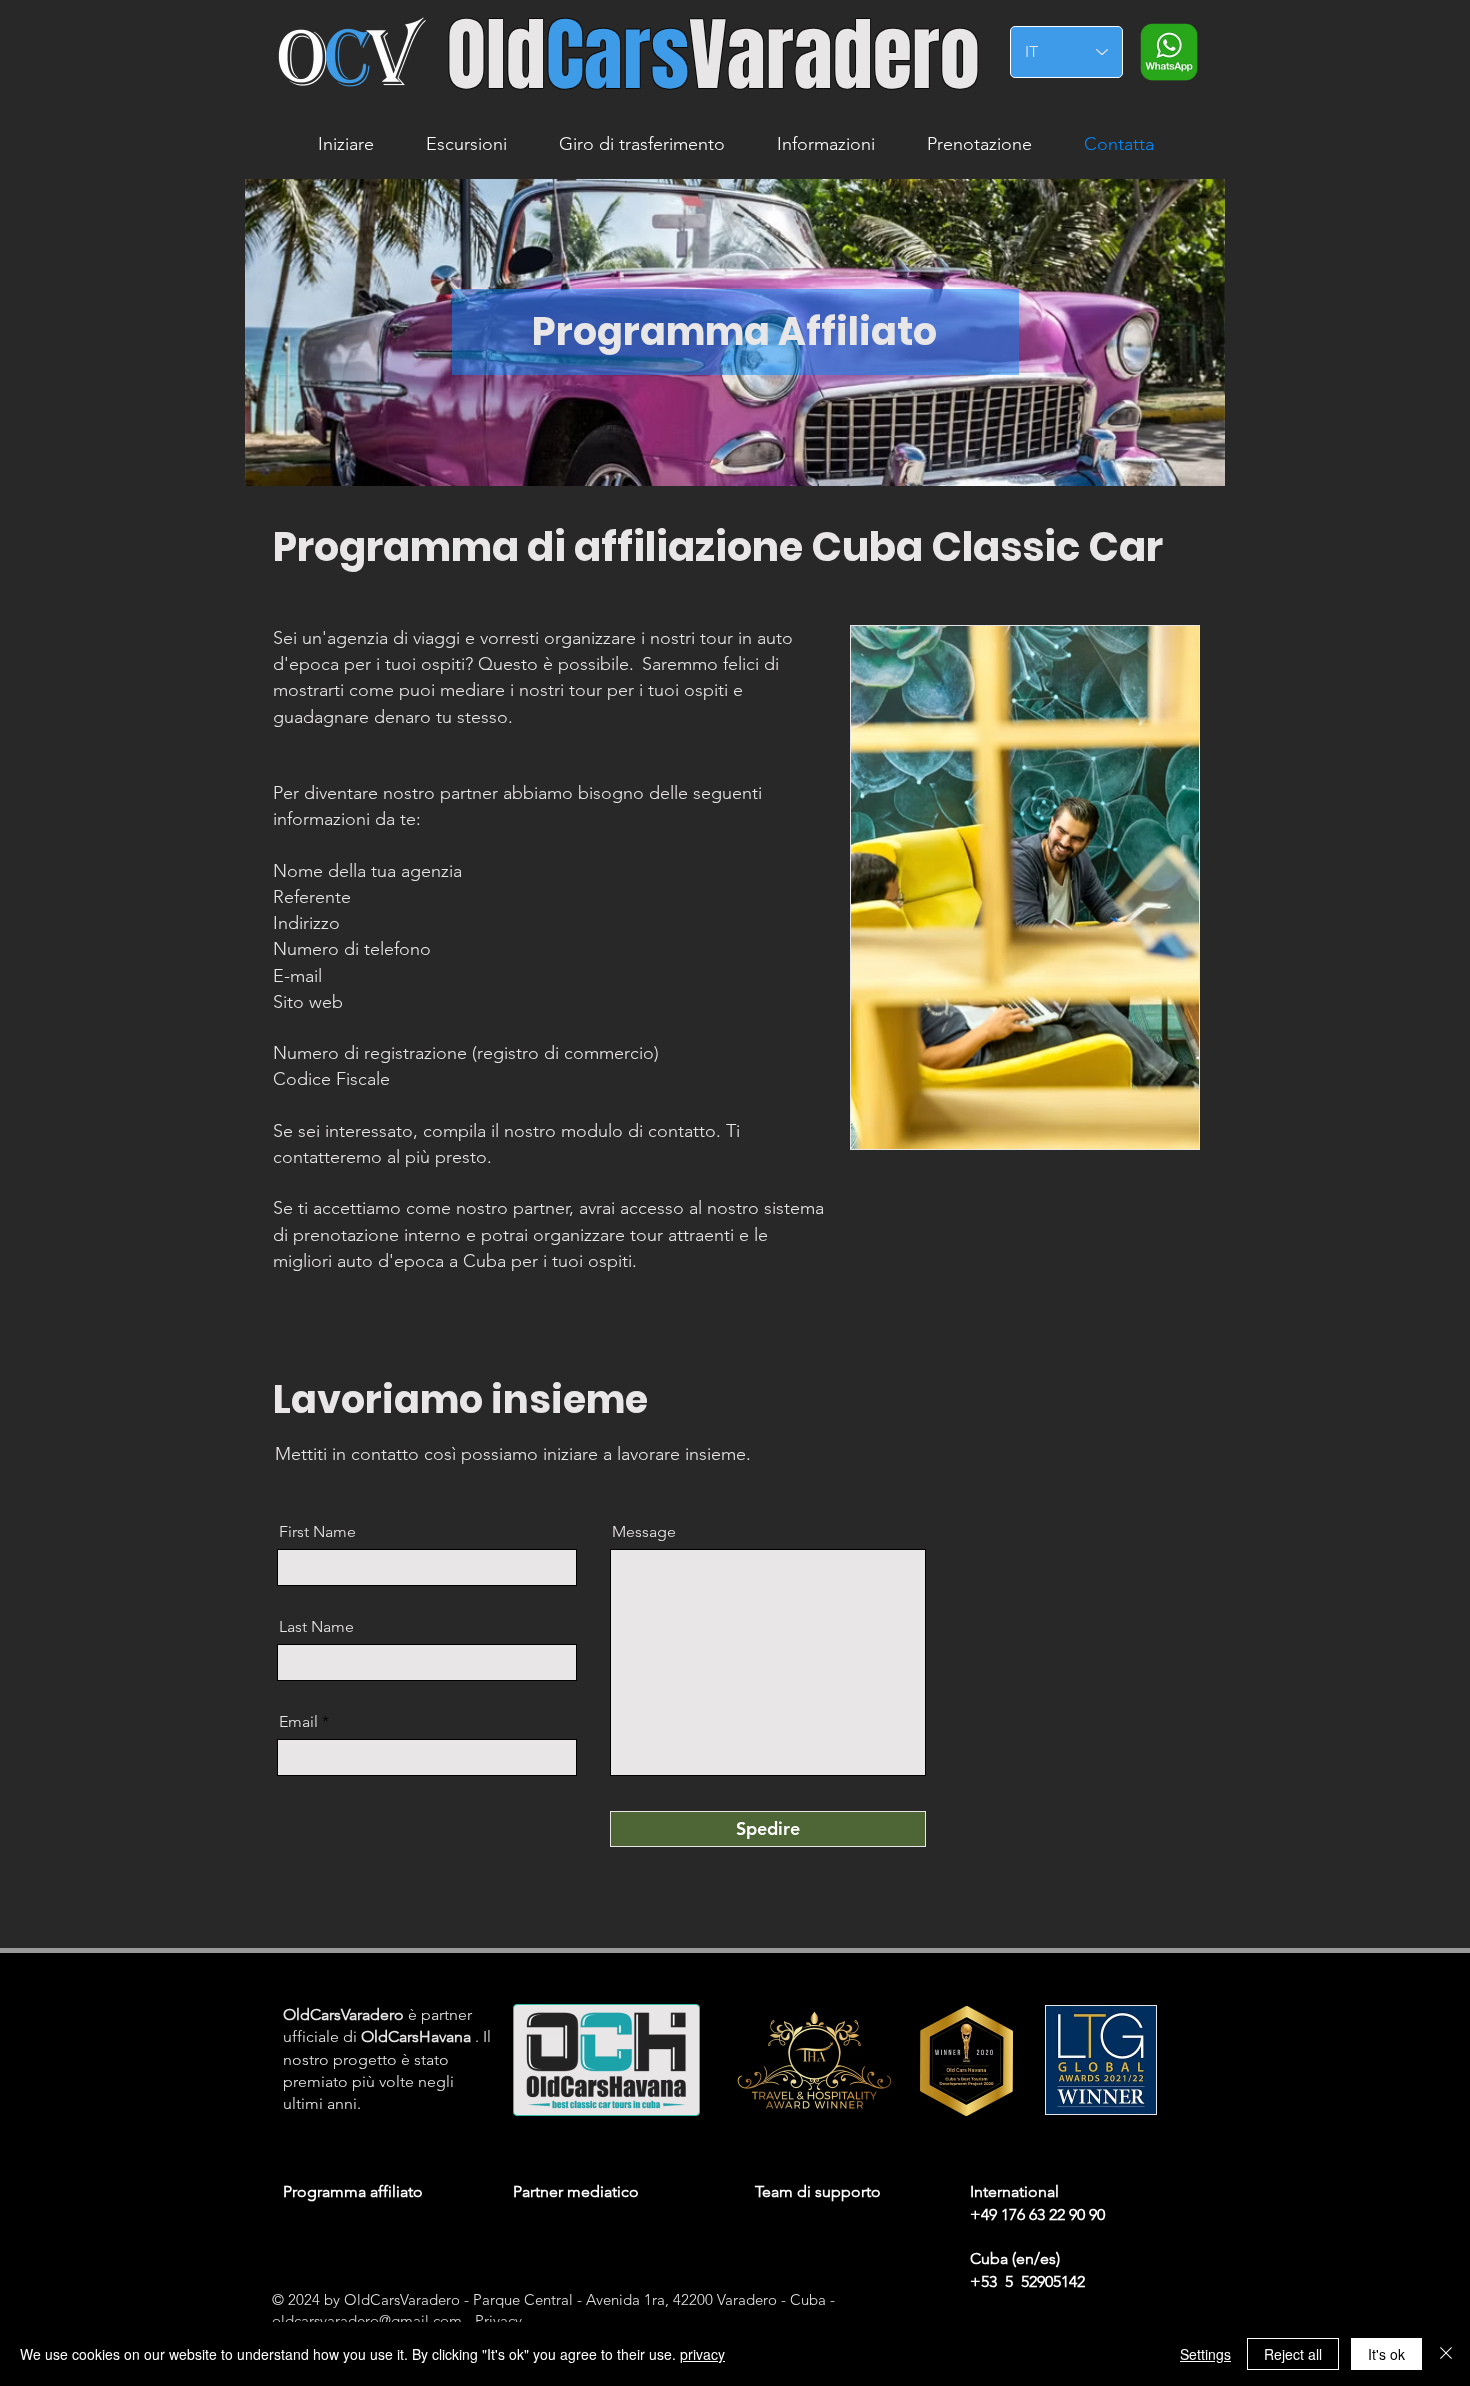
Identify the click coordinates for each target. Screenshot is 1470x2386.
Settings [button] (1205, 2354)
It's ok (1386, 2354)
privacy (702, 2354)
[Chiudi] (1446, 2354)
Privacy (498, 2320)
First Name (317, 1532)
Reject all (1293, 2354)
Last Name (316, 1627)
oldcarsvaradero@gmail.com (367, 2320)
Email (298, 1722)
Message (644, 1532)
